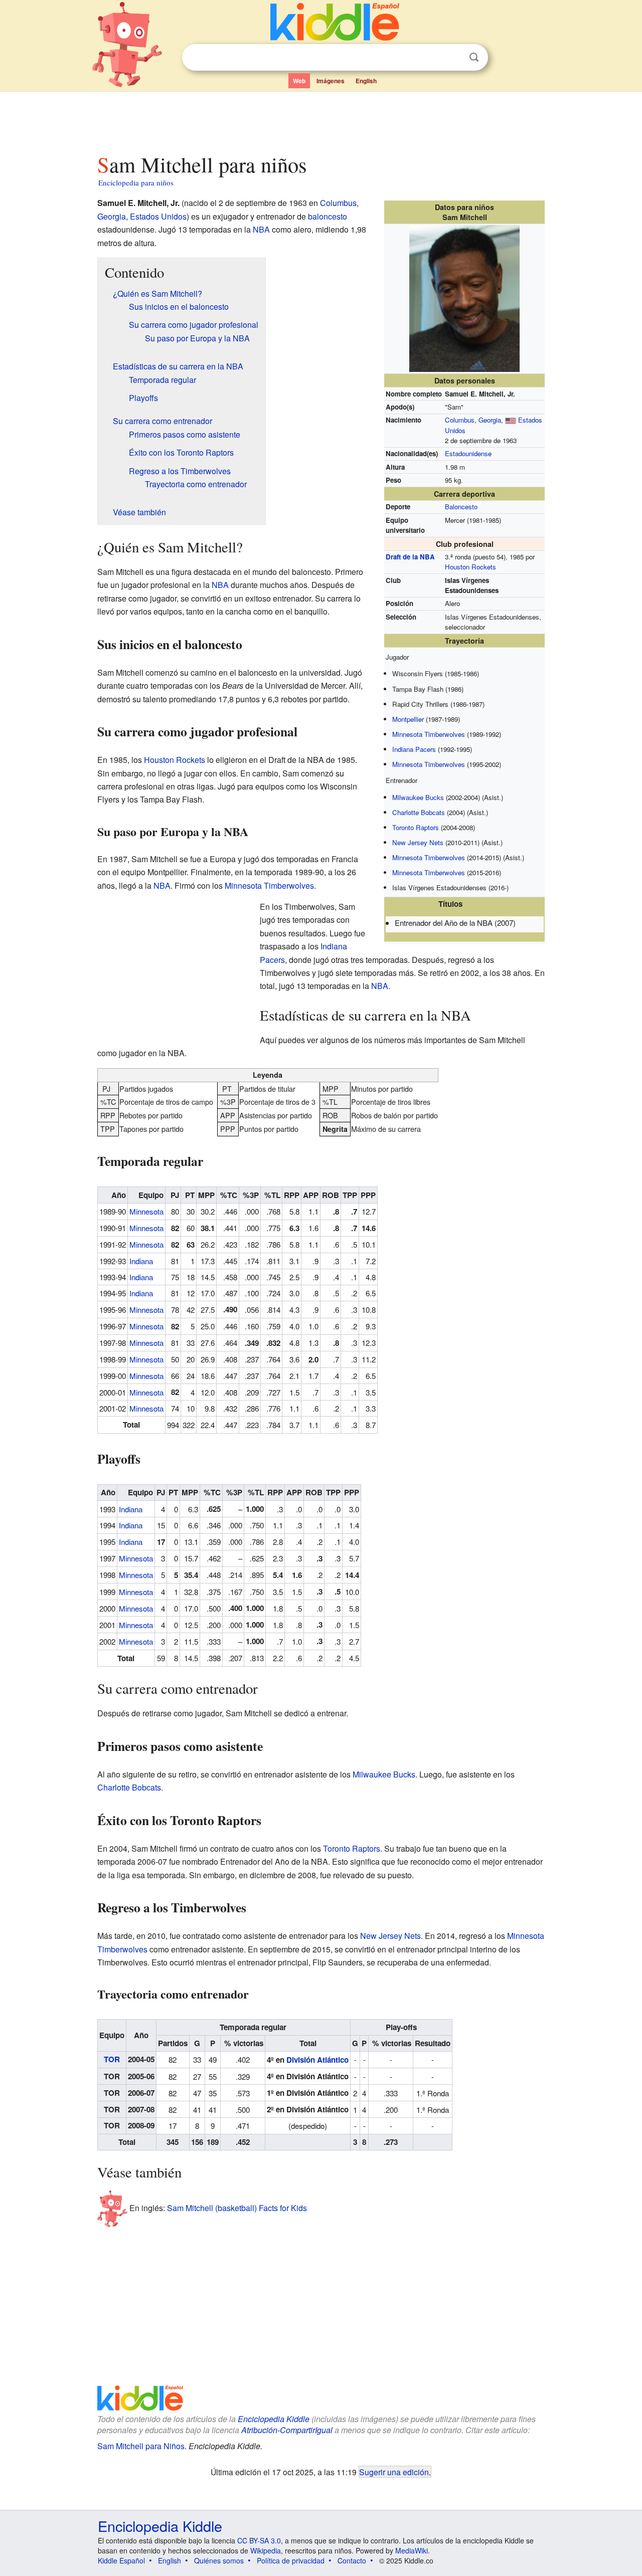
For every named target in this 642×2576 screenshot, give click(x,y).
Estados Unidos (158, 216)
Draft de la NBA (410, 557)
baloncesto (328, 216)
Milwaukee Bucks (418, 797)
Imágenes (331, 81)
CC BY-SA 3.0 (259, 2540)
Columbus (460, 420)
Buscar (474, 57)
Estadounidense (468, 453)
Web (299, 81)
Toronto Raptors (416, 827)
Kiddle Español (121, 2560)
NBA (261, 229)
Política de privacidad (291, 2560)
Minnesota (146, 1211)
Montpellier (408, 719)
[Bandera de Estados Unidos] (511, 420)
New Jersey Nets (418, 842)
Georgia (490, 420)
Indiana (141, 1261)
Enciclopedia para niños (136, 182)
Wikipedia (266, 2550)
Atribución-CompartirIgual (287, 2430)
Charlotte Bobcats (419, 812)
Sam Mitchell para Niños (141, 2446)
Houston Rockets (470, 567)
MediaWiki (412, 2550)
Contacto (352, 2560)
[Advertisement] (320, 120)
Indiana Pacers (414, 749)
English (366, 81)
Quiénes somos (219, 2560)
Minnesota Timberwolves (429, 734)
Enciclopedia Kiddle (274, 2419)
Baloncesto (461, 507)
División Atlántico (317, 2060)
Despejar (453, 58)
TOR (112, 2059)
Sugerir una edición (394, 2472)
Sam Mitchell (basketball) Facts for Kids (237, 2208)
